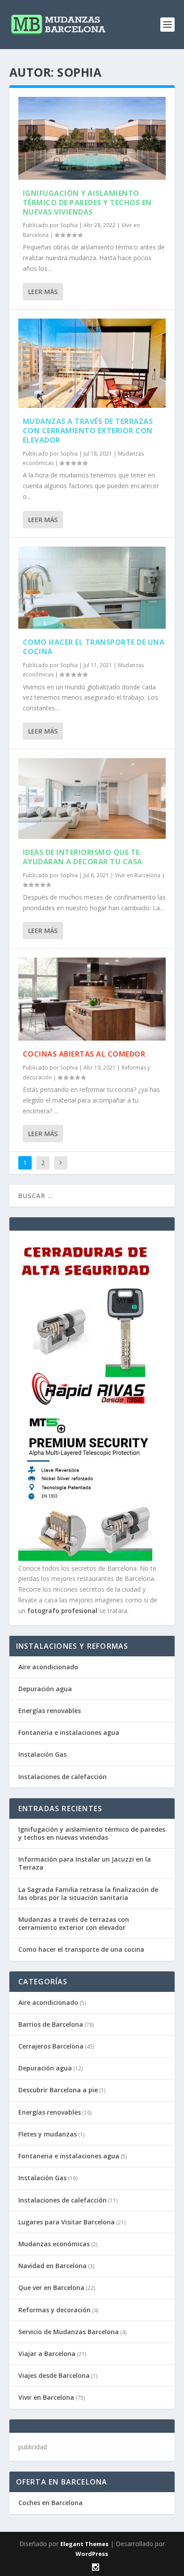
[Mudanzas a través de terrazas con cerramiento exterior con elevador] (92, 363)
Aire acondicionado (48, 1667)
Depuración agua (45, 1689)
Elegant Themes (84, 2544)
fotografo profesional (62, 1611)
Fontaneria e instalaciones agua (69, 1732)
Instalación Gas (42, 1754)
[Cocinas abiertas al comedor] (92, 999)
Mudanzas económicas (54, 2244)
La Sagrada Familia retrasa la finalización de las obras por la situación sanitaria (88, 1894)
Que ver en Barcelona (51, 2288)
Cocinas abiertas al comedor (84, 1054)
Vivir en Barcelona (138, 875)
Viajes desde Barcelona (54, 2375)
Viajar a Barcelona (47, 2354)
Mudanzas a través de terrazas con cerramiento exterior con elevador (88, 431)
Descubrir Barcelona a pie (58, 2090)
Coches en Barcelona (50, 2503)
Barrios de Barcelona (51, 2024)
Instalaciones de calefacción (63, 1777)
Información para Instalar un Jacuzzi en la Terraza (85, 1863)
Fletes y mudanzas (48, 2134)
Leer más (43, 292)
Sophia (69, 225)
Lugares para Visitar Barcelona (67, 2222)
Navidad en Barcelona (52, 2266)
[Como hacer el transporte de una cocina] (92, 588)
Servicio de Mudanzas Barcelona (69, 2332)
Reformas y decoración (54, 2310)
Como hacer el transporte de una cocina (94, 647)
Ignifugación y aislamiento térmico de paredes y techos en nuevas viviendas (87, 203)
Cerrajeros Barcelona (51, 2046)
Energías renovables (50, 1711)
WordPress (92, 2554)
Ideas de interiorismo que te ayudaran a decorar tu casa (83, 857)
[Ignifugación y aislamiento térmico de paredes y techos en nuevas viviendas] (92, 138)
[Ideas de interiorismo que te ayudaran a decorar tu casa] (92, 799)
